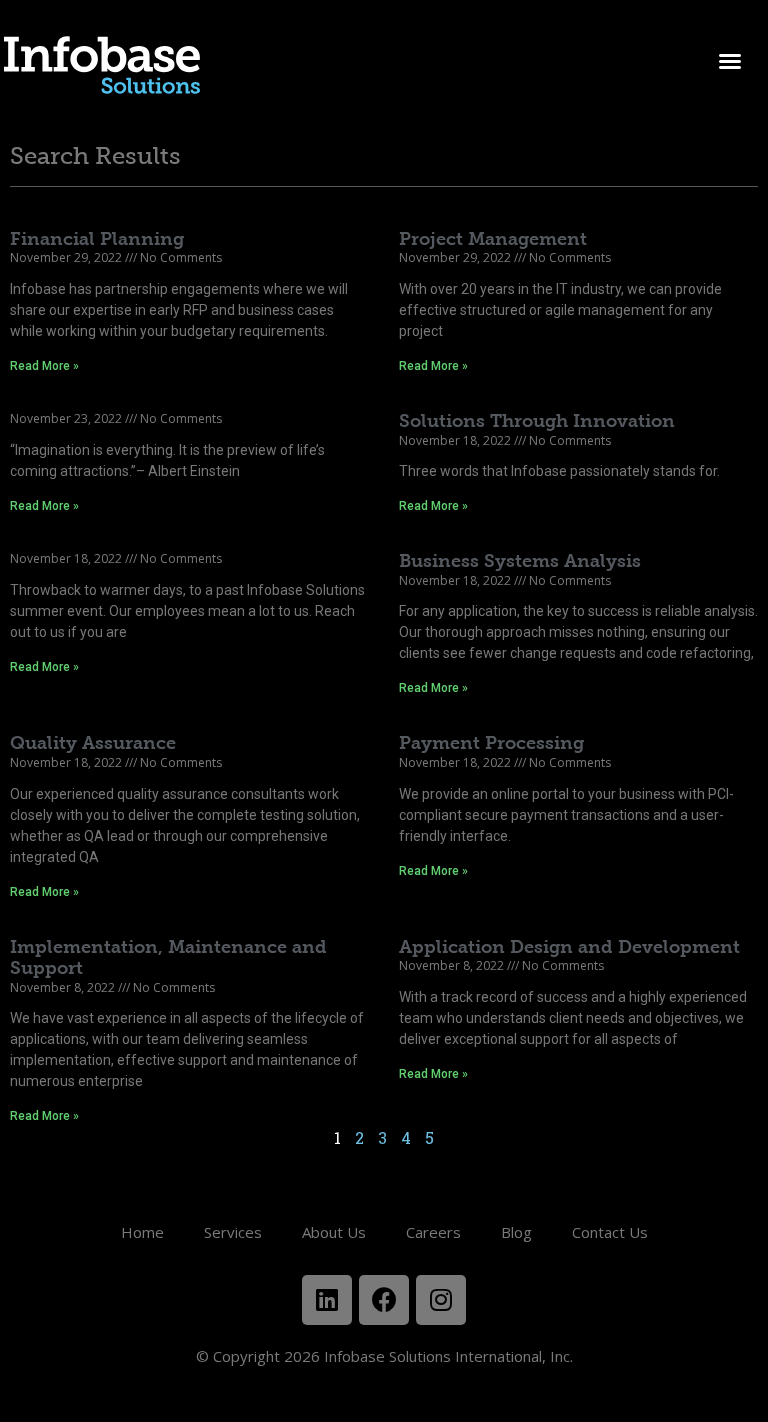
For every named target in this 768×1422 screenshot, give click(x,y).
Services (233, 1232)
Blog (516, 1232)
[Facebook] (384, 1300)
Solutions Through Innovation (537, 421)
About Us (334, 1232)
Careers (433, 1232)
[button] (730, 61)
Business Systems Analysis (520, 561)
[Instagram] (441, 1300)
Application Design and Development (569, 947)
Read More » (44, 366)
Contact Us (610, 1232)
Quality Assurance (93, 743)
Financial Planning (97, 239)
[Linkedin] (327, 1300)
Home (142, 1232)
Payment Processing (491, 743)
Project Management (493, 239)
